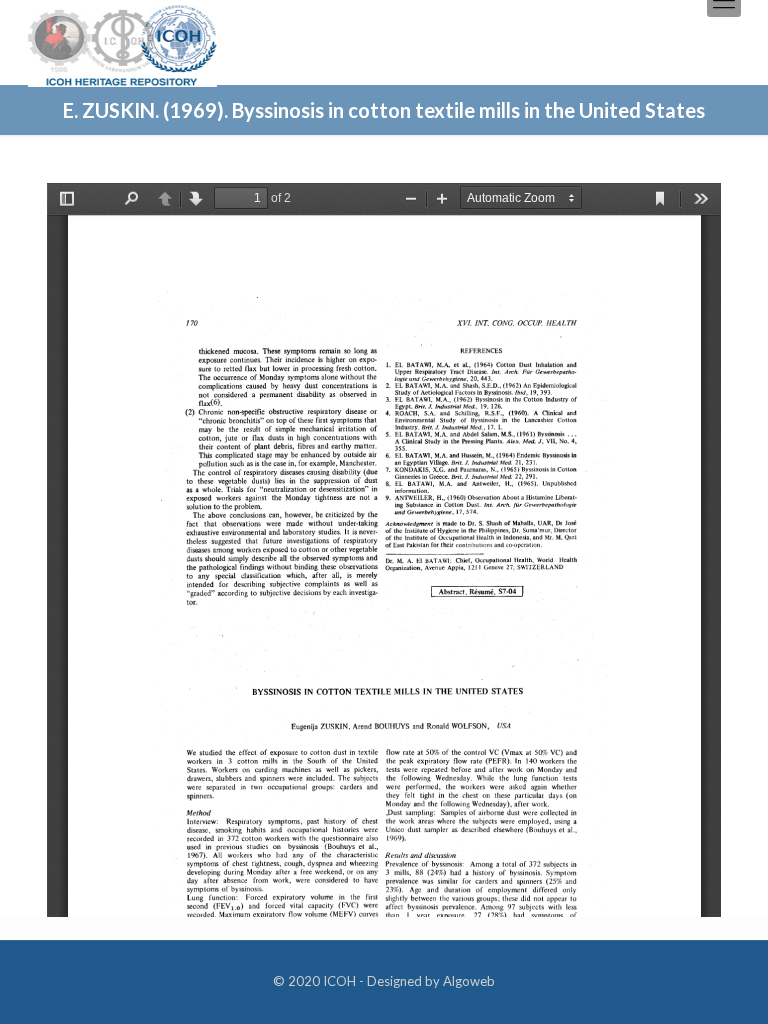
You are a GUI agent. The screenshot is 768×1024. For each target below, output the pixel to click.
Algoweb (469, 981)
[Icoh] (122, 43)
